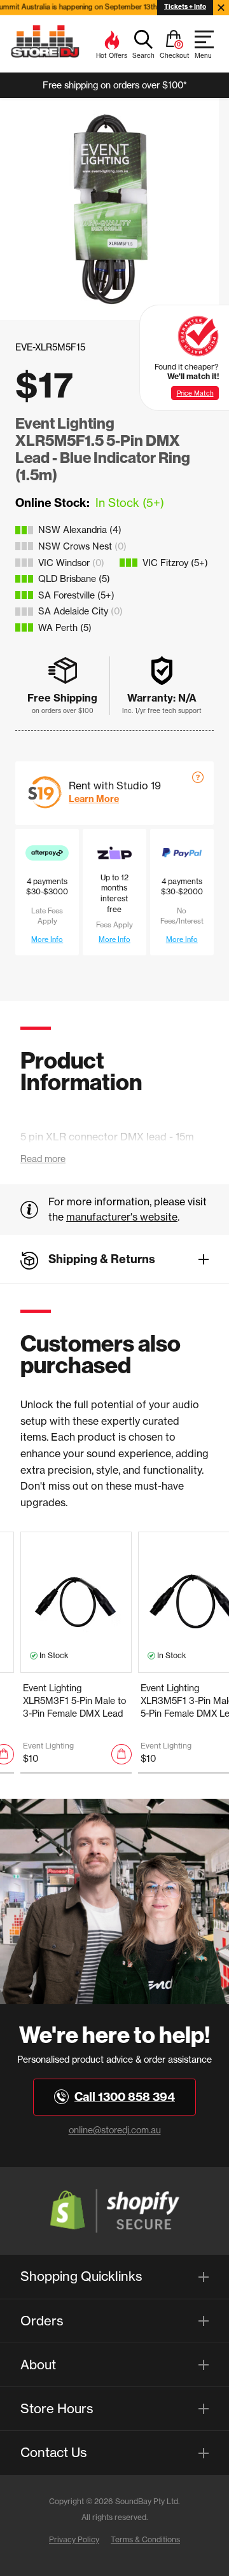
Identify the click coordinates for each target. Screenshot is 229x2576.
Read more (43, 1159)
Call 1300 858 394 (125, 2097)
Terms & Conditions (145, 2539)
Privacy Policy (74, 2539)
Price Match (195, 393)
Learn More (94, 799)
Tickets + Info (185, 7)
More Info (47, 939)
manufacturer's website (122, 1217)
